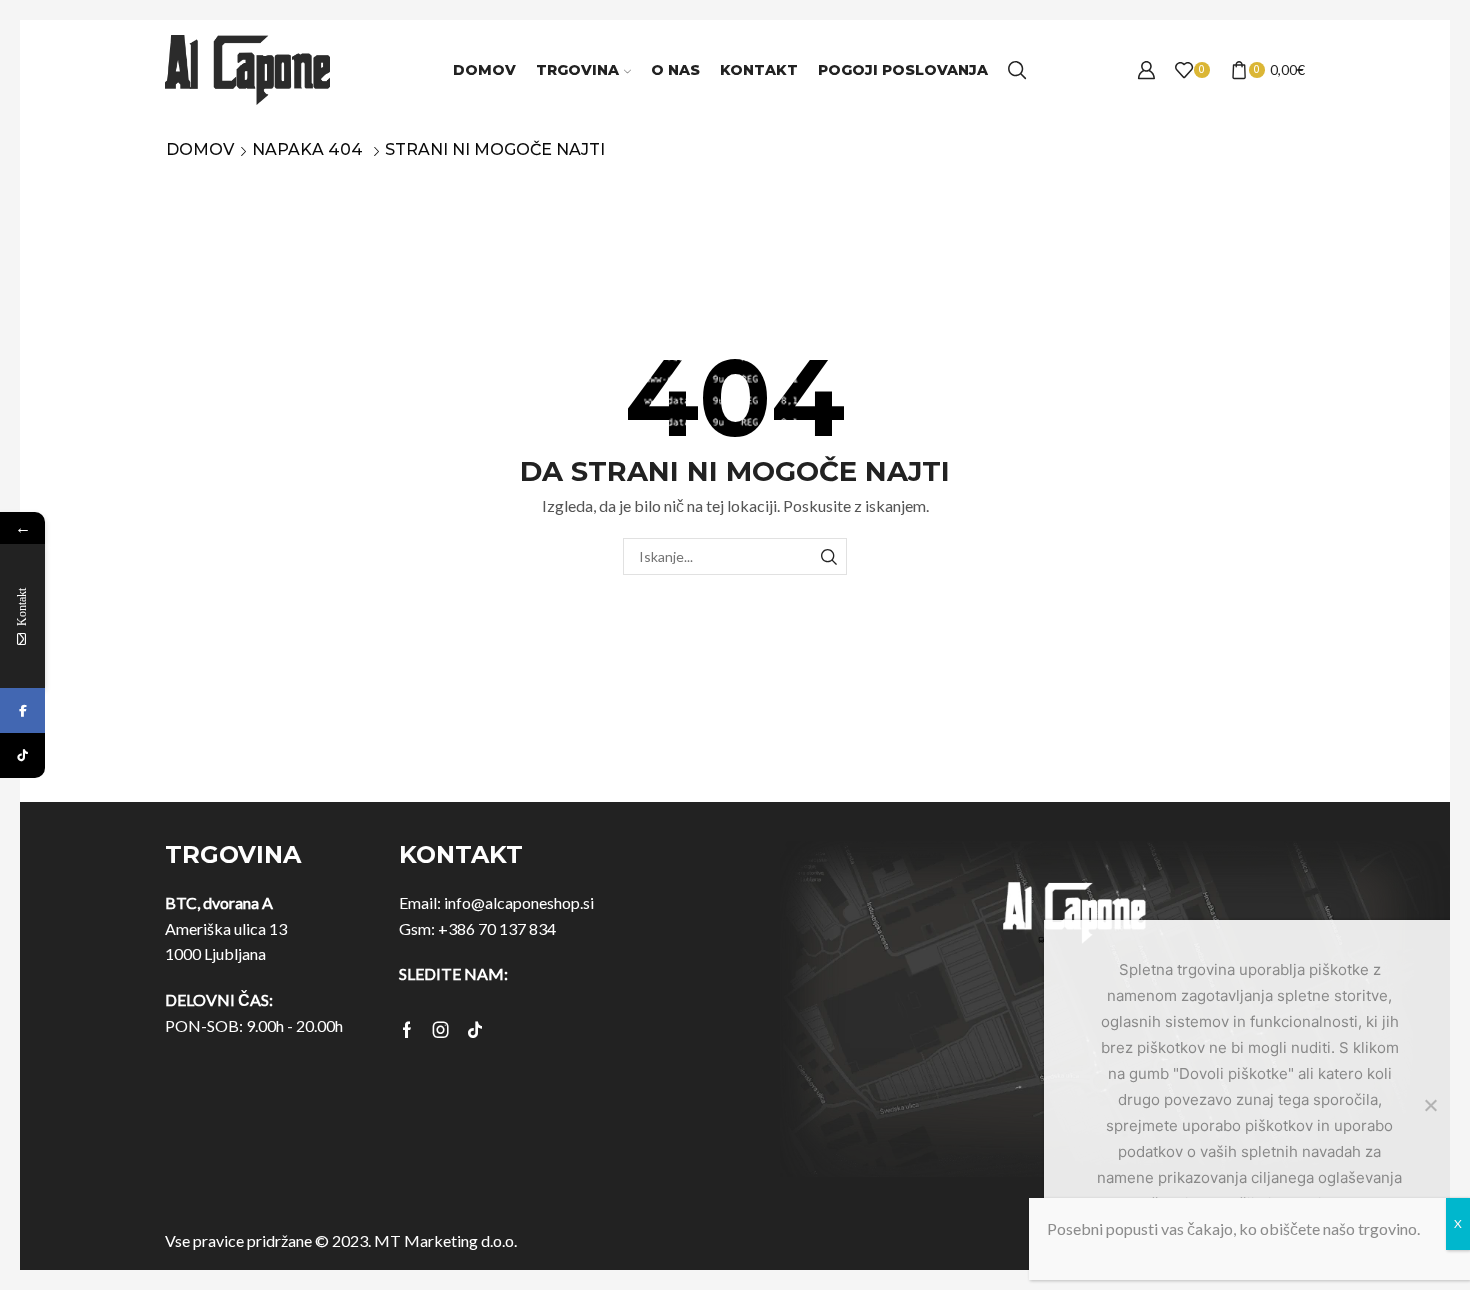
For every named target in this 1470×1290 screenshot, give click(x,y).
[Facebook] (407, 1030)
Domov (484, 70)
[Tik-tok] (475, 1030)
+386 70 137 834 (497, 928)
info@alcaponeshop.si (519, 902)
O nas (675, 70)
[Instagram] (441, 1030)
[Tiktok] (22, 755)
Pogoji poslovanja (903, 70)
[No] (1430, 1105)
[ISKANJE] (828, 556)
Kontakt (759, 70)
